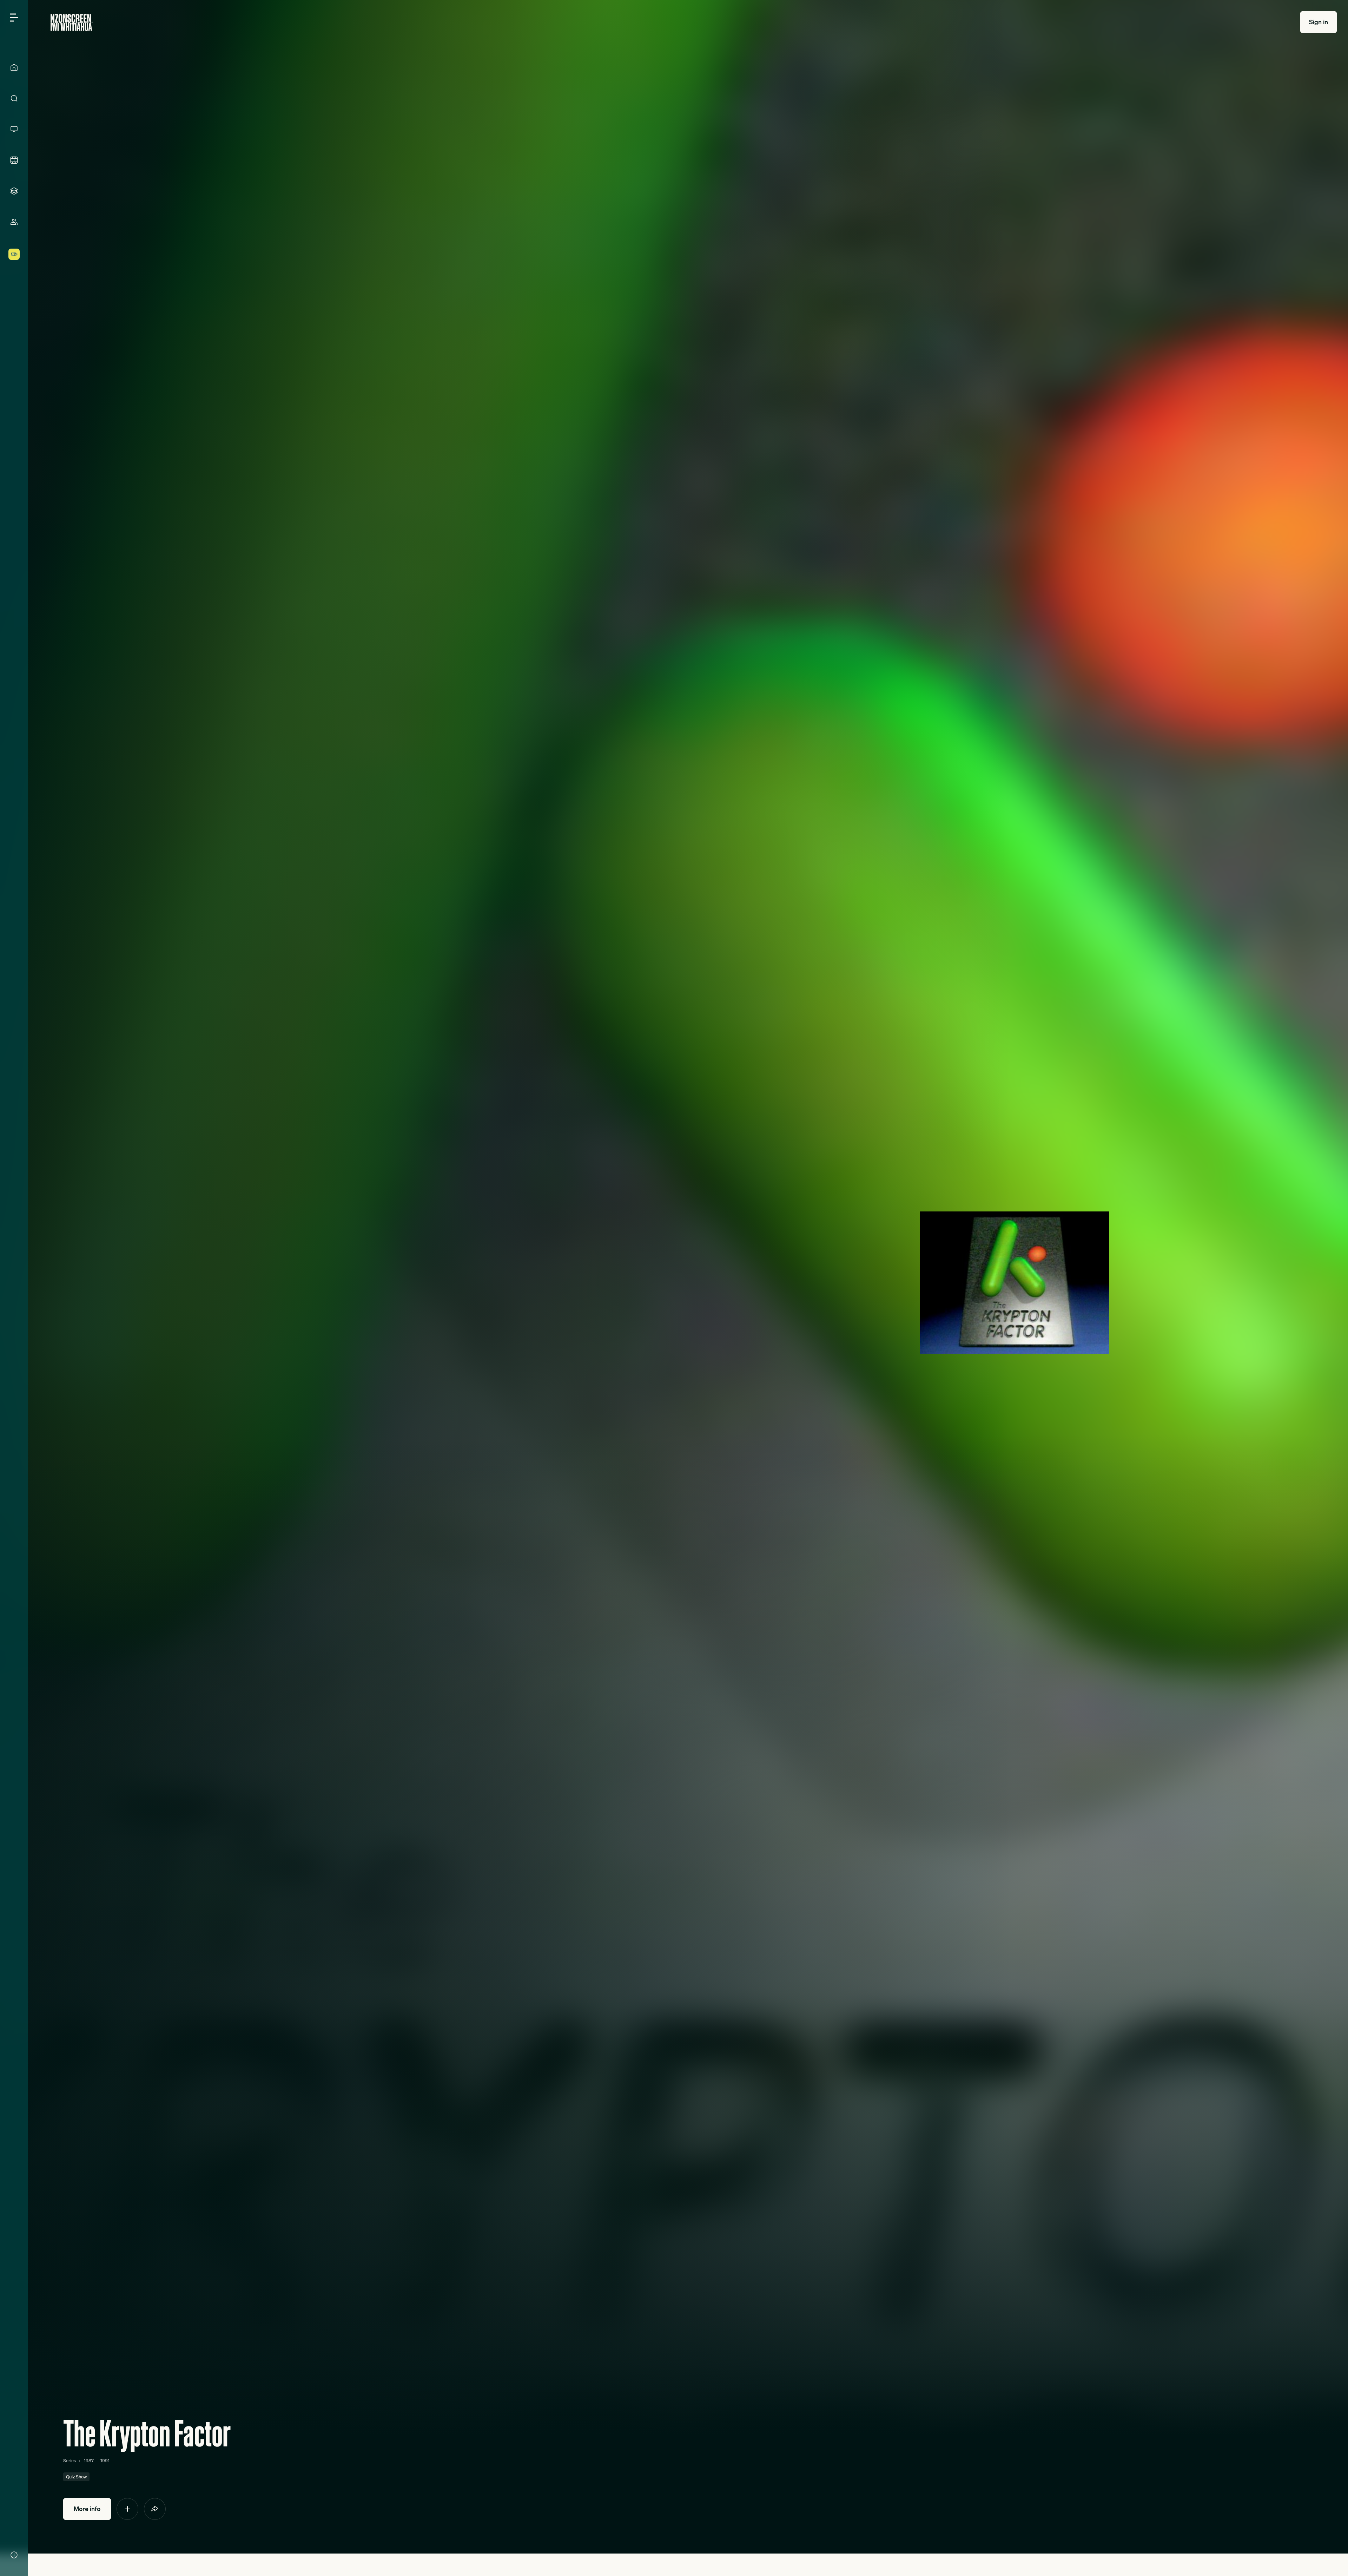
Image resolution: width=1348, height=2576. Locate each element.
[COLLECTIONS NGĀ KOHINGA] (14, 191)
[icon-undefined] (127, 2509)
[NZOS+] (14, 254)
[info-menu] (14, 2555)
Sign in (1319, 22)
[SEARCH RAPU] (14, 98)
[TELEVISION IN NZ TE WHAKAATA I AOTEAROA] (14, 129)
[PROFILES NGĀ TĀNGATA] (14, 222)
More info (87, 2509)
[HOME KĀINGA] (14, 67)
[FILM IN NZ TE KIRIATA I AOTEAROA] (14, 160)
